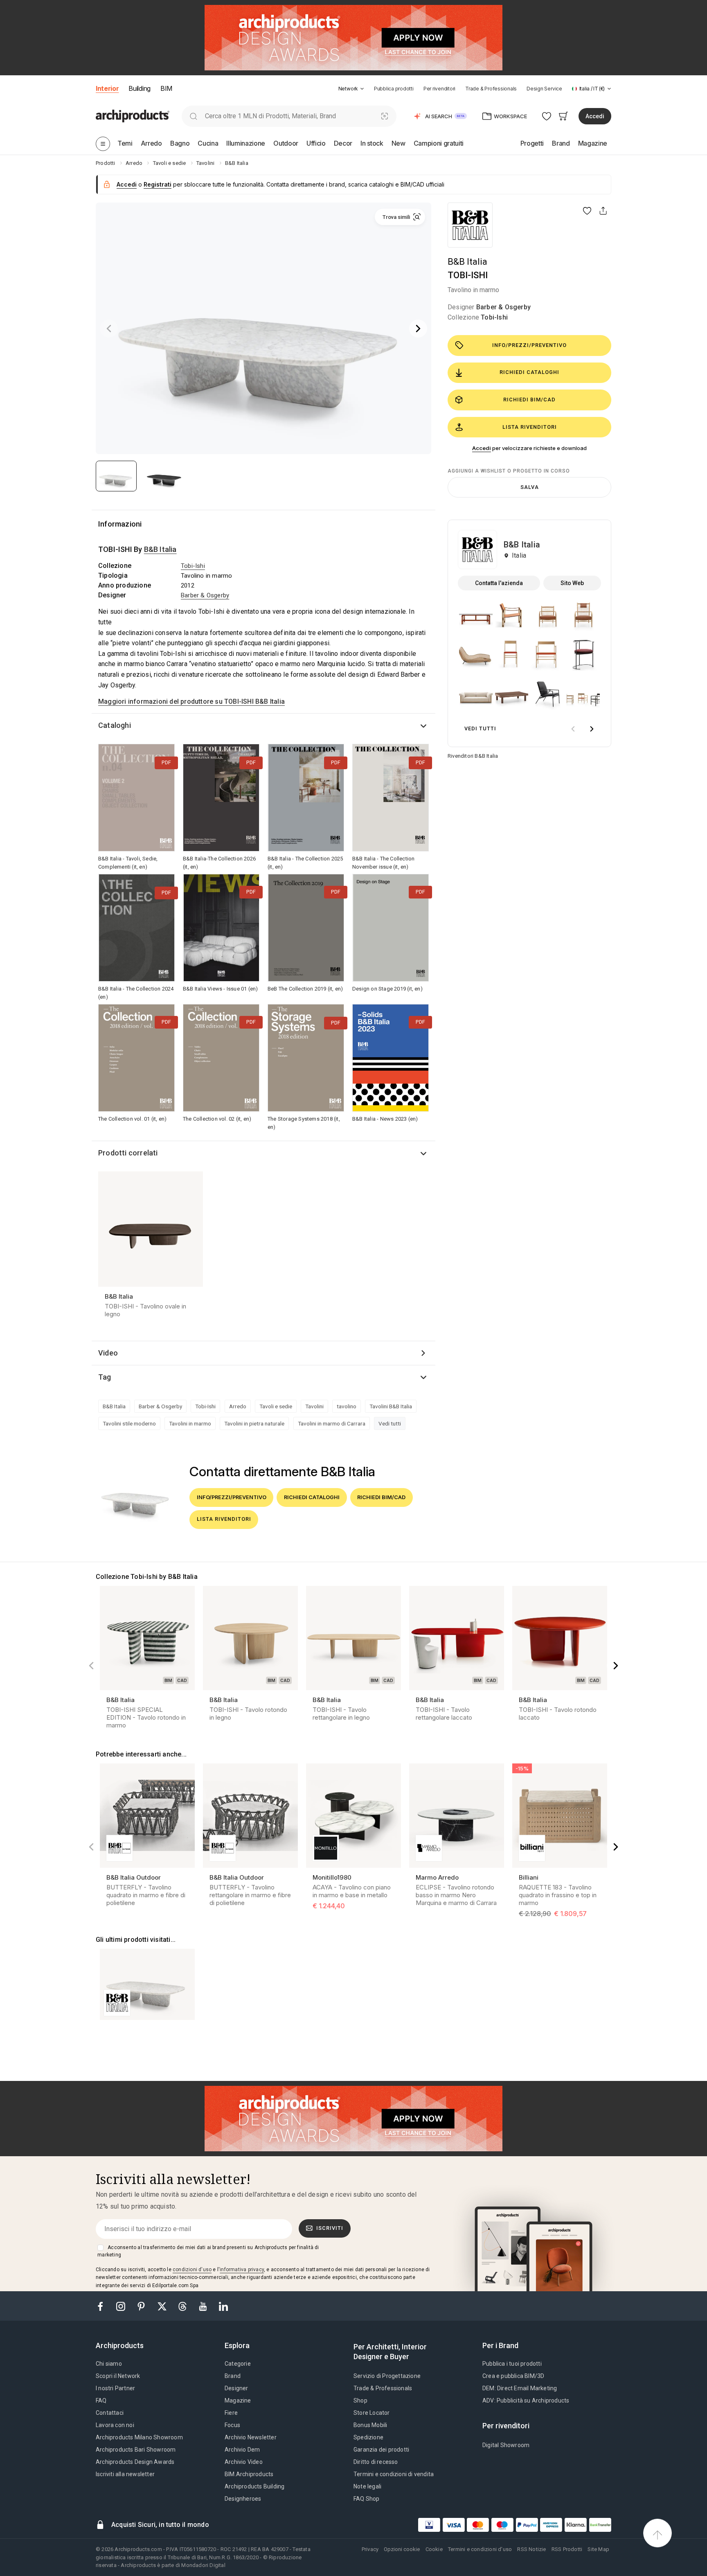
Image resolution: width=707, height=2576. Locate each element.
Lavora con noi (115, 2425)
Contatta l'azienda (499, 583)
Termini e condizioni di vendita (394, 2474)
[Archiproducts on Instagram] (122, 2306)
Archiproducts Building (254, 2486)
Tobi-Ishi (494, 317)
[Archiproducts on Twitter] (163, 2306)
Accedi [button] (595, 116)
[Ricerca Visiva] (385, 116)
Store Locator (372, 2413)
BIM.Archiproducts (249, 2474)
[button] (351, 89)
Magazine (238, 2400)
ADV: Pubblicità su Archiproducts (526, 2400)
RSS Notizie (531, 2549)
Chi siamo (109, 2364)
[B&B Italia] (470, 225)
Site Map (598, 2549)
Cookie (434, 2549)
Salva (530, 487)
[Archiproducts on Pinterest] (142, 2306)
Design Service (544, 89)
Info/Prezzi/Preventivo (529, 345)
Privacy (370, 2549)
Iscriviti (330, 2228)
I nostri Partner (115, 2388)
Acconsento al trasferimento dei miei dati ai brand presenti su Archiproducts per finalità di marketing (208, 2251)
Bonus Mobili (370, 2425)
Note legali (367, 2486)
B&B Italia (467, 262)
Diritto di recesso (376, 2462)
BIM (166, 88)
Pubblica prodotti (394, 89)
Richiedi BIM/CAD (529, 400)
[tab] (362, 89)
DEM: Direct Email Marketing (520, 2388)
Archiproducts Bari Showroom (136, 2450)
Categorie (238, 2364)
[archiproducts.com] (133, 116)
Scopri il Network (118, 2376)
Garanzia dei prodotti (381, 2450)
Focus (232, 2425)
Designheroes (243, 2499)
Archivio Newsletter (251, 2437)
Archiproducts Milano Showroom (139, 2437)
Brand (233, 2376)
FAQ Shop (367, 2499)
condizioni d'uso (192, 2270)
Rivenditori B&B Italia (473, 756)
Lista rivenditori (530, 427)
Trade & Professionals (491, 89)
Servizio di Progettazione (387, 2376)
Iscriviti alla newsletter (125, 2474)
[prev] (573, 729)
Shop (360, 2400)
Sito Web (572, 583)
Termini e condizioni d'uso (480, 2549)
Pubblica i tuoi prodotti (512, 2364)
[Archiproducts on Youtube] (204, 2306)
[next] (592, 729)
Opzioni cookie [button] (402, 2549)
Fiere (231, 2413)
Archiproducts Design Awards (135, 2462)
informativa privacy (242, 2270)
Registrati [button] (158, 184)
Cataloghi (115, 725)
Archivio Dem (242, 2450)
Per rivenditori (439, 89)
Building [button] (139, 88)
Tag (105, 1377)
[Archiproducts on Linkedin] (223, 2306)
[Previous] (109, 329)
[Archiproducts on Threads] (183, 2306)
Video (108, 1353)
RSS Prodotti (567, 2549)
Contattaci (110, 2413)
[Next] (418, 329)
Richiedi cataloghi (529, 372)
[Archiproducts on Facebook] (104, 2306)
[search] (193, 116)
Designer (236, 2388)
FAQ (101, 2400)
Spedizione (368, 2437)
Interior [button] (107, 88)
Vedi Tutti (480, 728)
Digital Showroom (506, 2445)
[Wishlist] (547, 116)
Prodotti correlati (128, 1153)
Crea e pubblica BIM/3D (513, 2376)
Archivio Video (244, 2462)
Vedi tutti (390, 1423)
